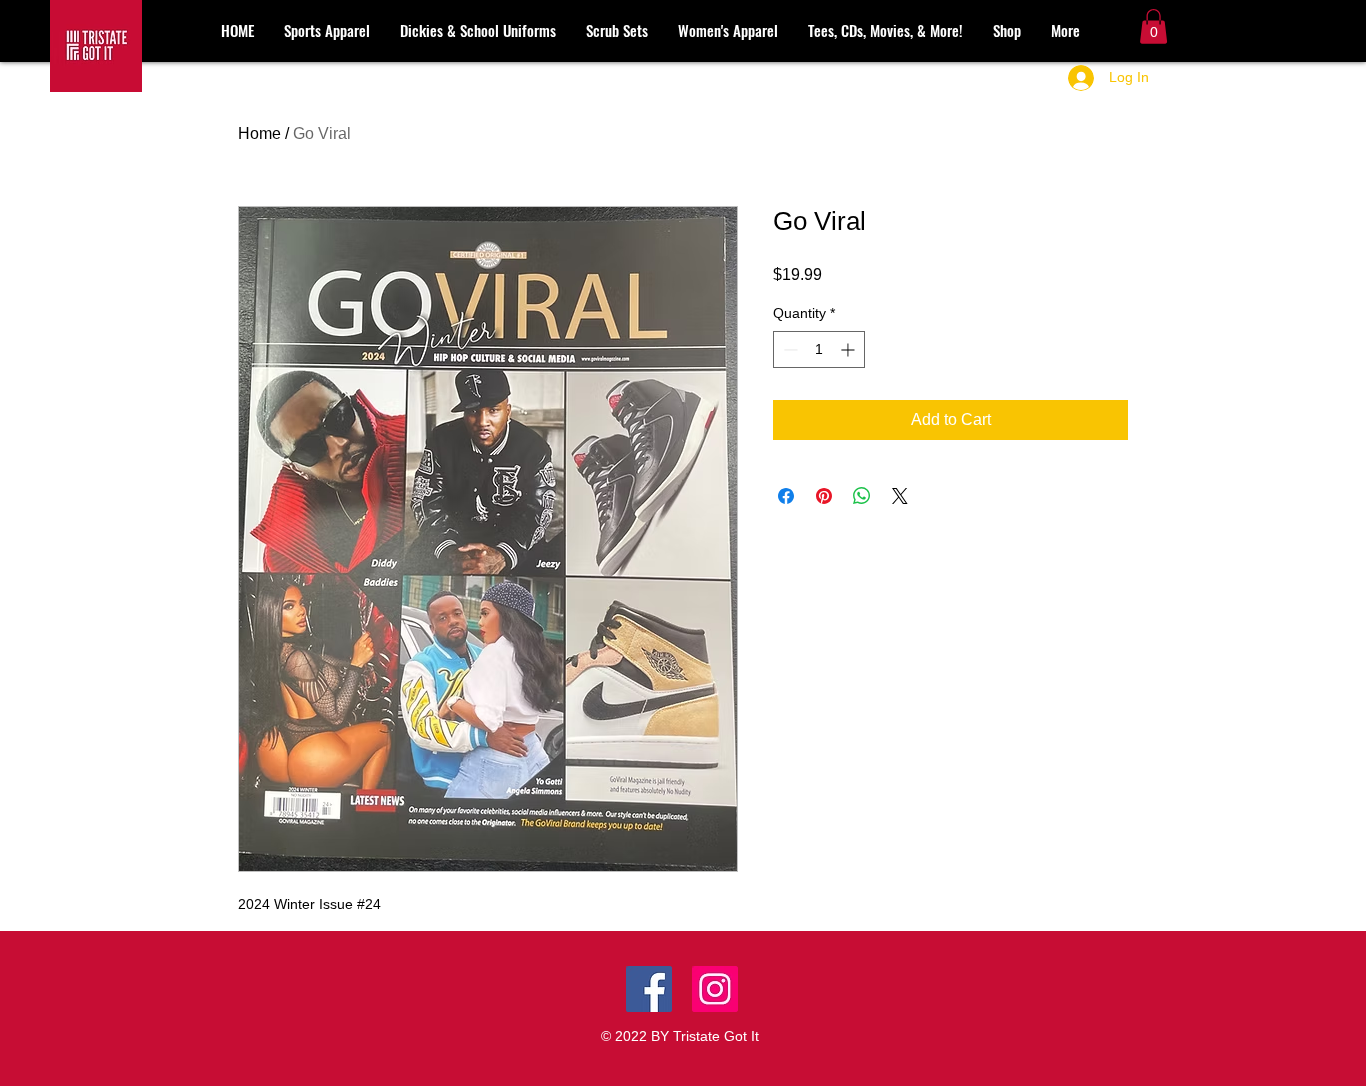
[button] (1153, 26)
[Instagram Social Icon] (715, 989)
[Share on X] (900, 496)
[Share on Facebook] (786, 496)
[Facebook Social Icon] (649, 989)
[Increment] (849, 349)
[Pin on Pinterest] (824, 496)
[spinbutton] (819, 349)
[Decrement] (788, 349)
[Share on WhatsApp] (862, 496)
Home (259, 133)
